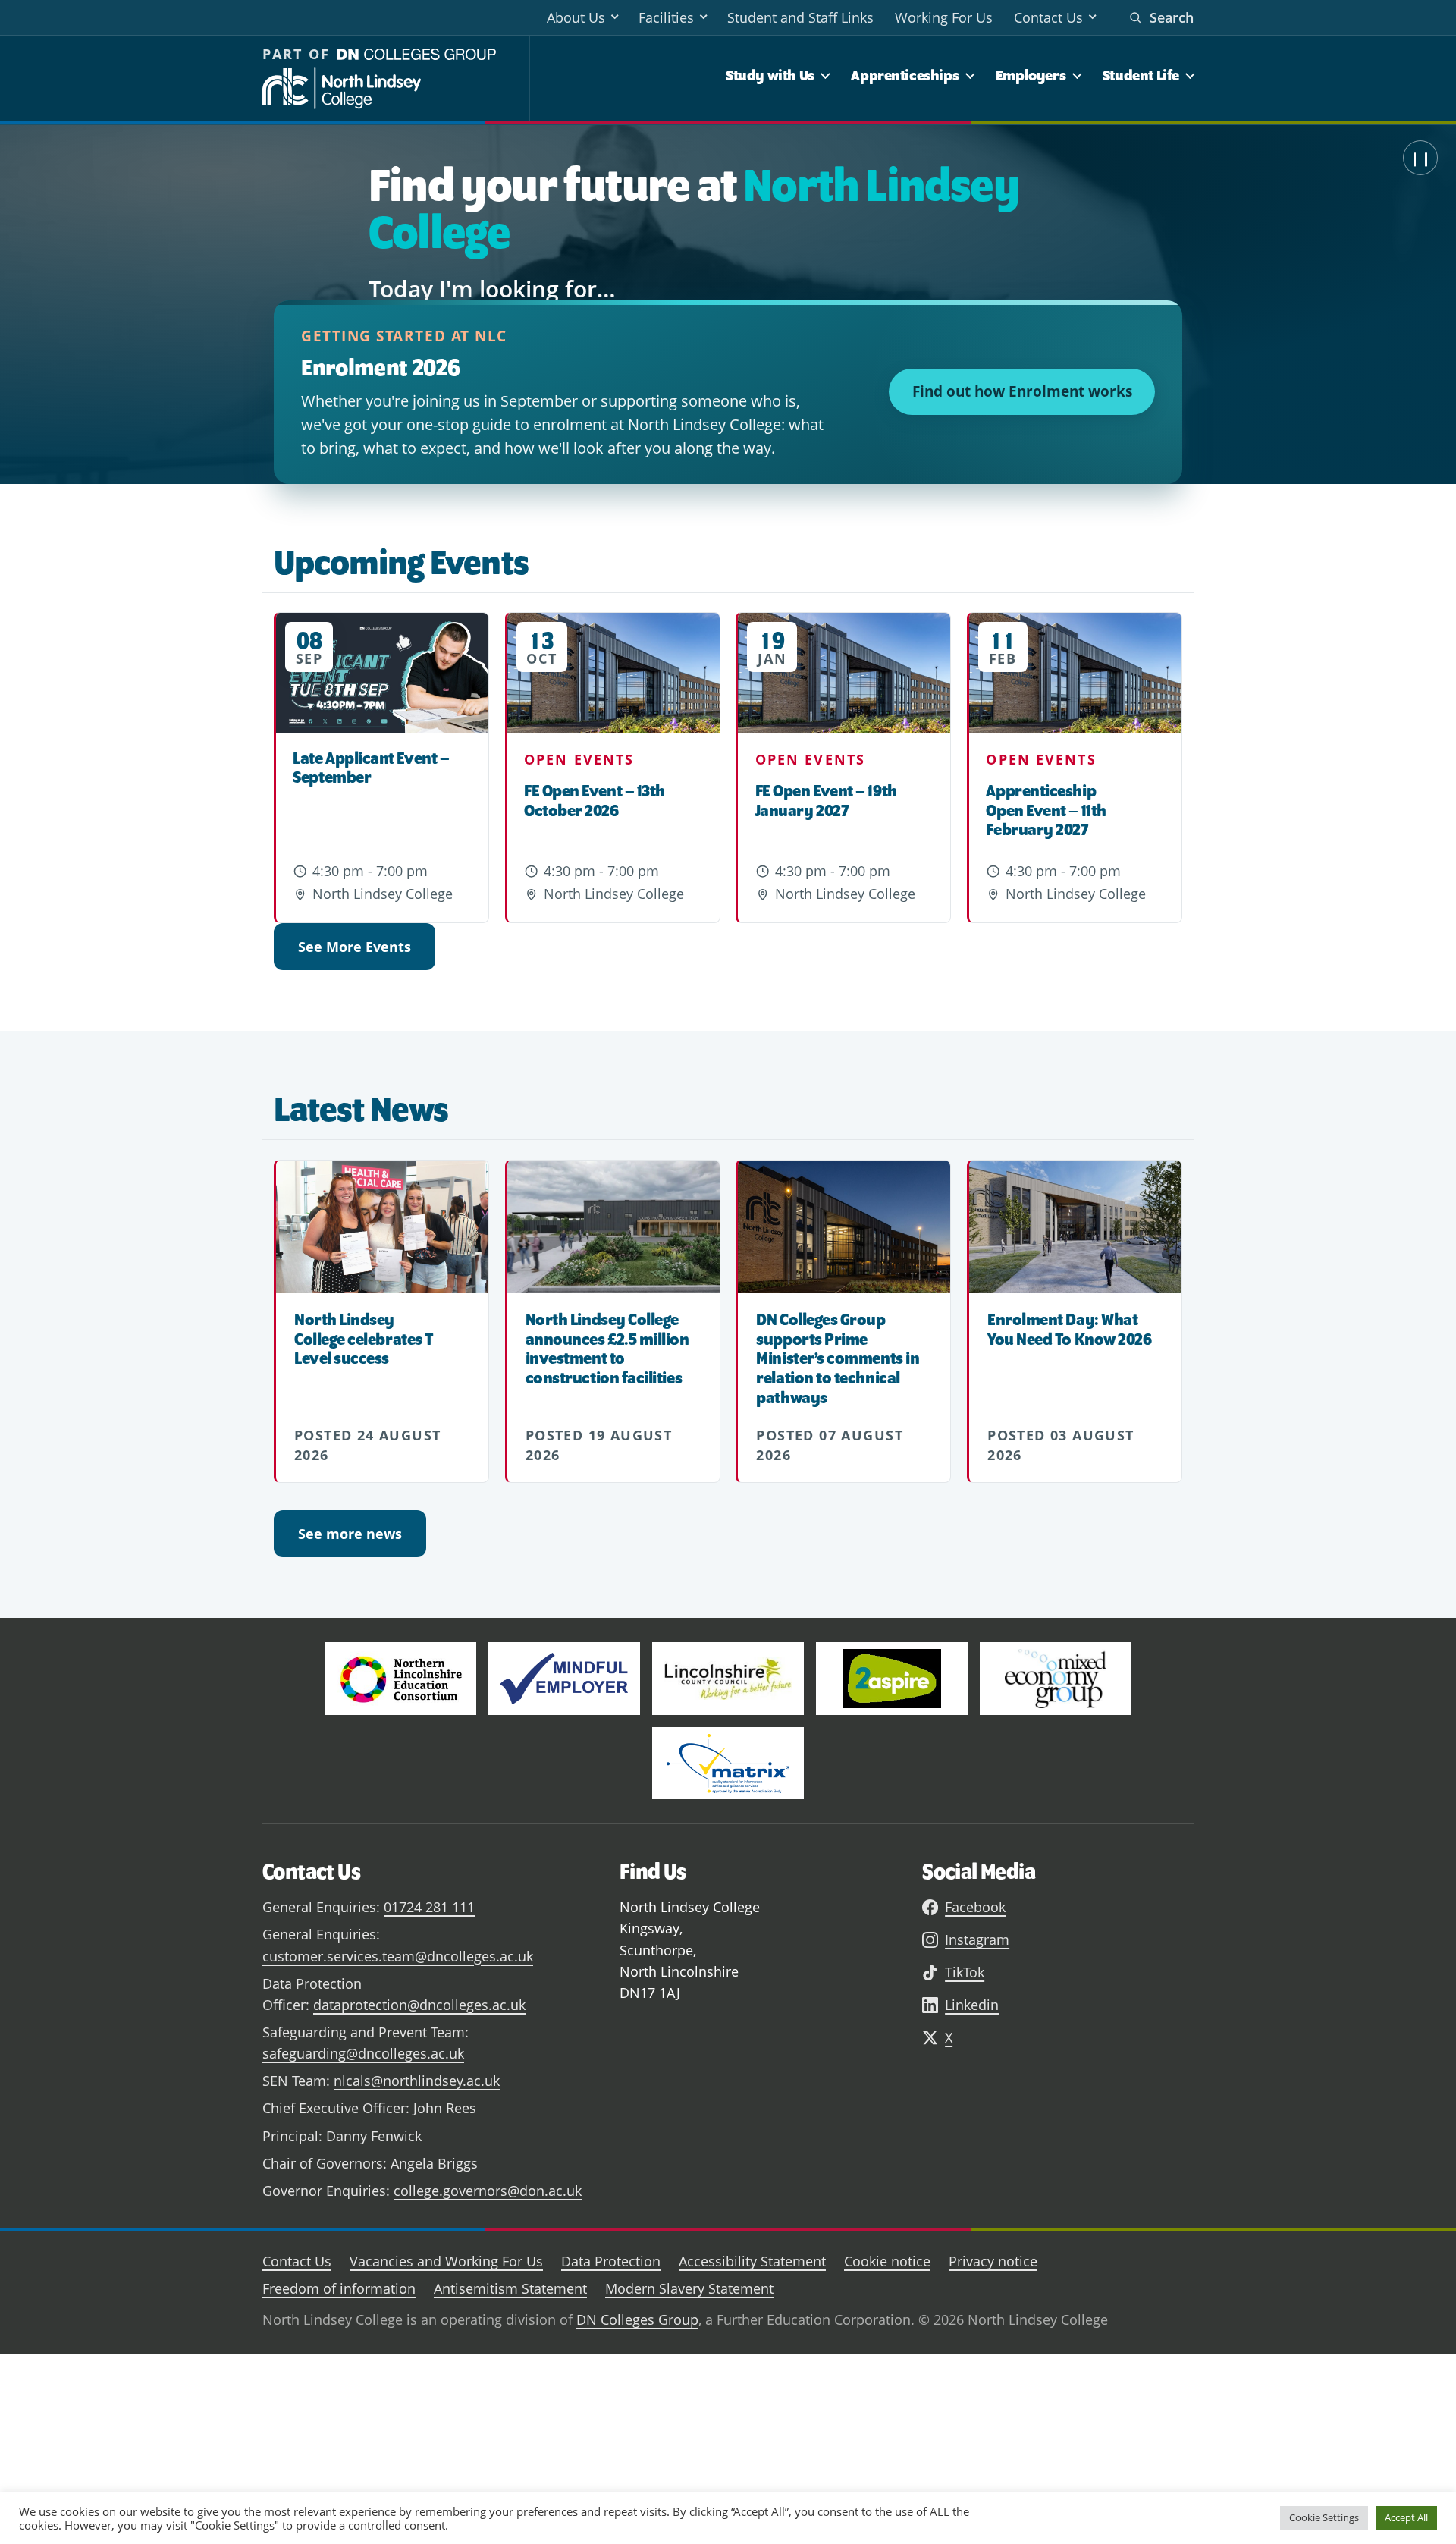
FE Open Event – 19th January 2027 (826, 800)
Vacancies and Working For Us (446, 2261)
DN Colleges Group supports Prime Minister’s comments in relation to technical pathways (838, 1358)
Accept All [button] (1406, 2517)
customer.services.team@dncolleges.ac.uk (398, 1956)
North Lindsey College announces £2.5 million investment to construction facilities (607, 1348)
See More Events (355, 947)
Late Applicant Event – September (371, 768)
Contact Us (1048, 17)
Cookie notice (887, 2261)
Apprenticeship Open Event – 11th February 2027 (1046, 810)
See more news (350, 1534)
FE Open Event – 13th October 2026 (595, 800)
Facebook (975, 1907)
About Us (576, 17)
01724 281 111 (429, 1907)
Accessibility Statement (752, 2261)
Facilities (666, 17)
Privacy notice (993, 2261)
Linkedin (972, 2005)
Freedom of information (339, 2288)
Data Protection (611, 2261)
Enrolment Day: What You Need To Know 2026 (1069, 1329)
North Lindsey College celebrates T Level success (364, 1339)
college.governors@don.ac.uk (488, 2191)
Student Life (1141, 75)
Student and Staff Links (800, 17)
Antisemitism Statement (510, 2288)
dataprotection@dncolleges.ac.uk (419, 2005)
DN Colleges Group (637, 2319)
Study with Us (770, 75)
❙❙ (1420, 158)
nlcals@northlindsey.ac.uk (417, 2081)
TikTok (965, 1972)
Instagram (977, 1939)
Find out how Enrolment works (1022, 391)
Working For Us (944, 17)
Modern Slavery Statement (689, 2288)
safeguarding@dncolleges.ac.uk (363, 2053)
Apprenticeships (905, 75)
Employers (1031, 75)
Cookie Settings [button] (1324, 2517)
